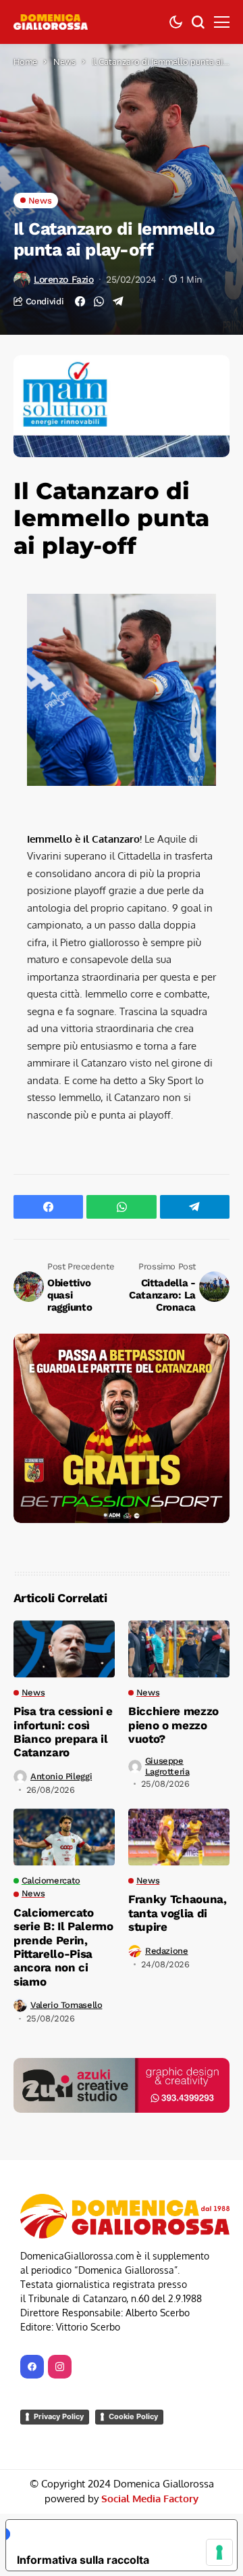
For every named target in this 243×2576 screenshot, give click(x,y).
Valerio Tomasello (66, 2005)
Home (25, 62)
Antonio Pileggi (61, 1776)
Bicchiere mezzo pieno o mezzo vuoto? (173, 1725)
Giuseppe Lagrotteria (167, 1766)
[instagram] (60, 2367)
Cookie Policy (133, 2416)
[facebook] (32, 2367)
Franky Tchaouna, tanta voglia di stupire (178, 1913)
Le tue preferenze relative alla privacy (114, 2534)
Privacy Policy (59, 2416)
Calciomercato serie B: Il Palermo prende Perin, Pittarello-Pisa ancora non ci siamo (63, 1947)
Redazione (167, 1951)
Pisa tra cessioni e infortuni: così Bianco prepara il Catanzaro (63, 1732)
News (64, 62)
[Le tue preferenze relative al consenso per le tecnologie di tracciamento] (219, 2552)
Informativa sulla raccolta (83, 2560)
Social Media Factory (150, 2499)
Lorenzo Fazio (64, 279)
